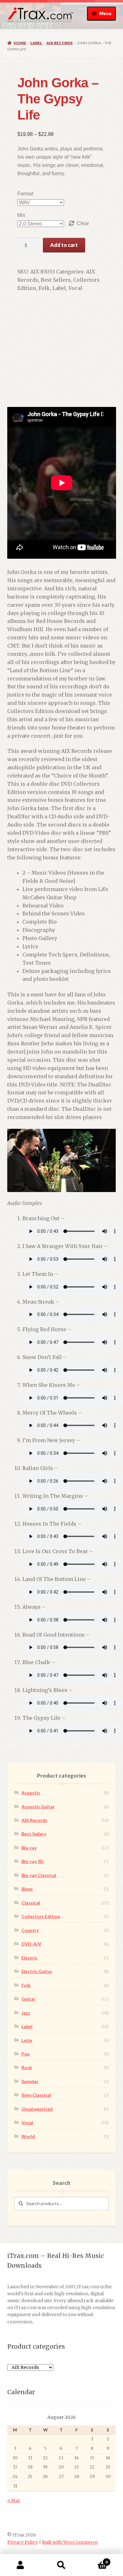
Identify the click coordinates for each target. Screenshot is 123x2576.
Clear (83, 223)
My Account (20, 2565)
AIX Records (59, 43)
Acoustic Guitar (38, 1807)
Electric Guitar (37, 1971)
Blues (27, 1889)
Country (30, 1930)
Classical (31, 1903)
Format (25, 194)
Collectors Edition (41, 1916)
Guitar (28, 1999)
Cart (95, 2560)
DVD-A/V (31, 1944)
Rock (27, 2067)
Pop (26, 2054)
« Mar (14, 2501)
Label (36, 43)
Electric (29, 1958)
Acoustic (31, 1793)
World (28, 2136)
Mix (21, 215)
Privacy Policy (23, 2542)
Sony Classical (36, 2095)
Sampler (30, 2081)
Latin (27, 2040)
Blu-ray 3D (32, 1861)
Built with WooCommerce (70, 2542)
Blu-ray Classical (39, 1875)
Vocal (75, 288)
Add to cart (64, 245)
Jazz (26, 2013)
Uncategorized (37, 2109)
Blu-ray (29, 1848)
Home (20, 43)
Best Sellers (56, 280)
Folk (44, 288)
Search (61, 2565)
